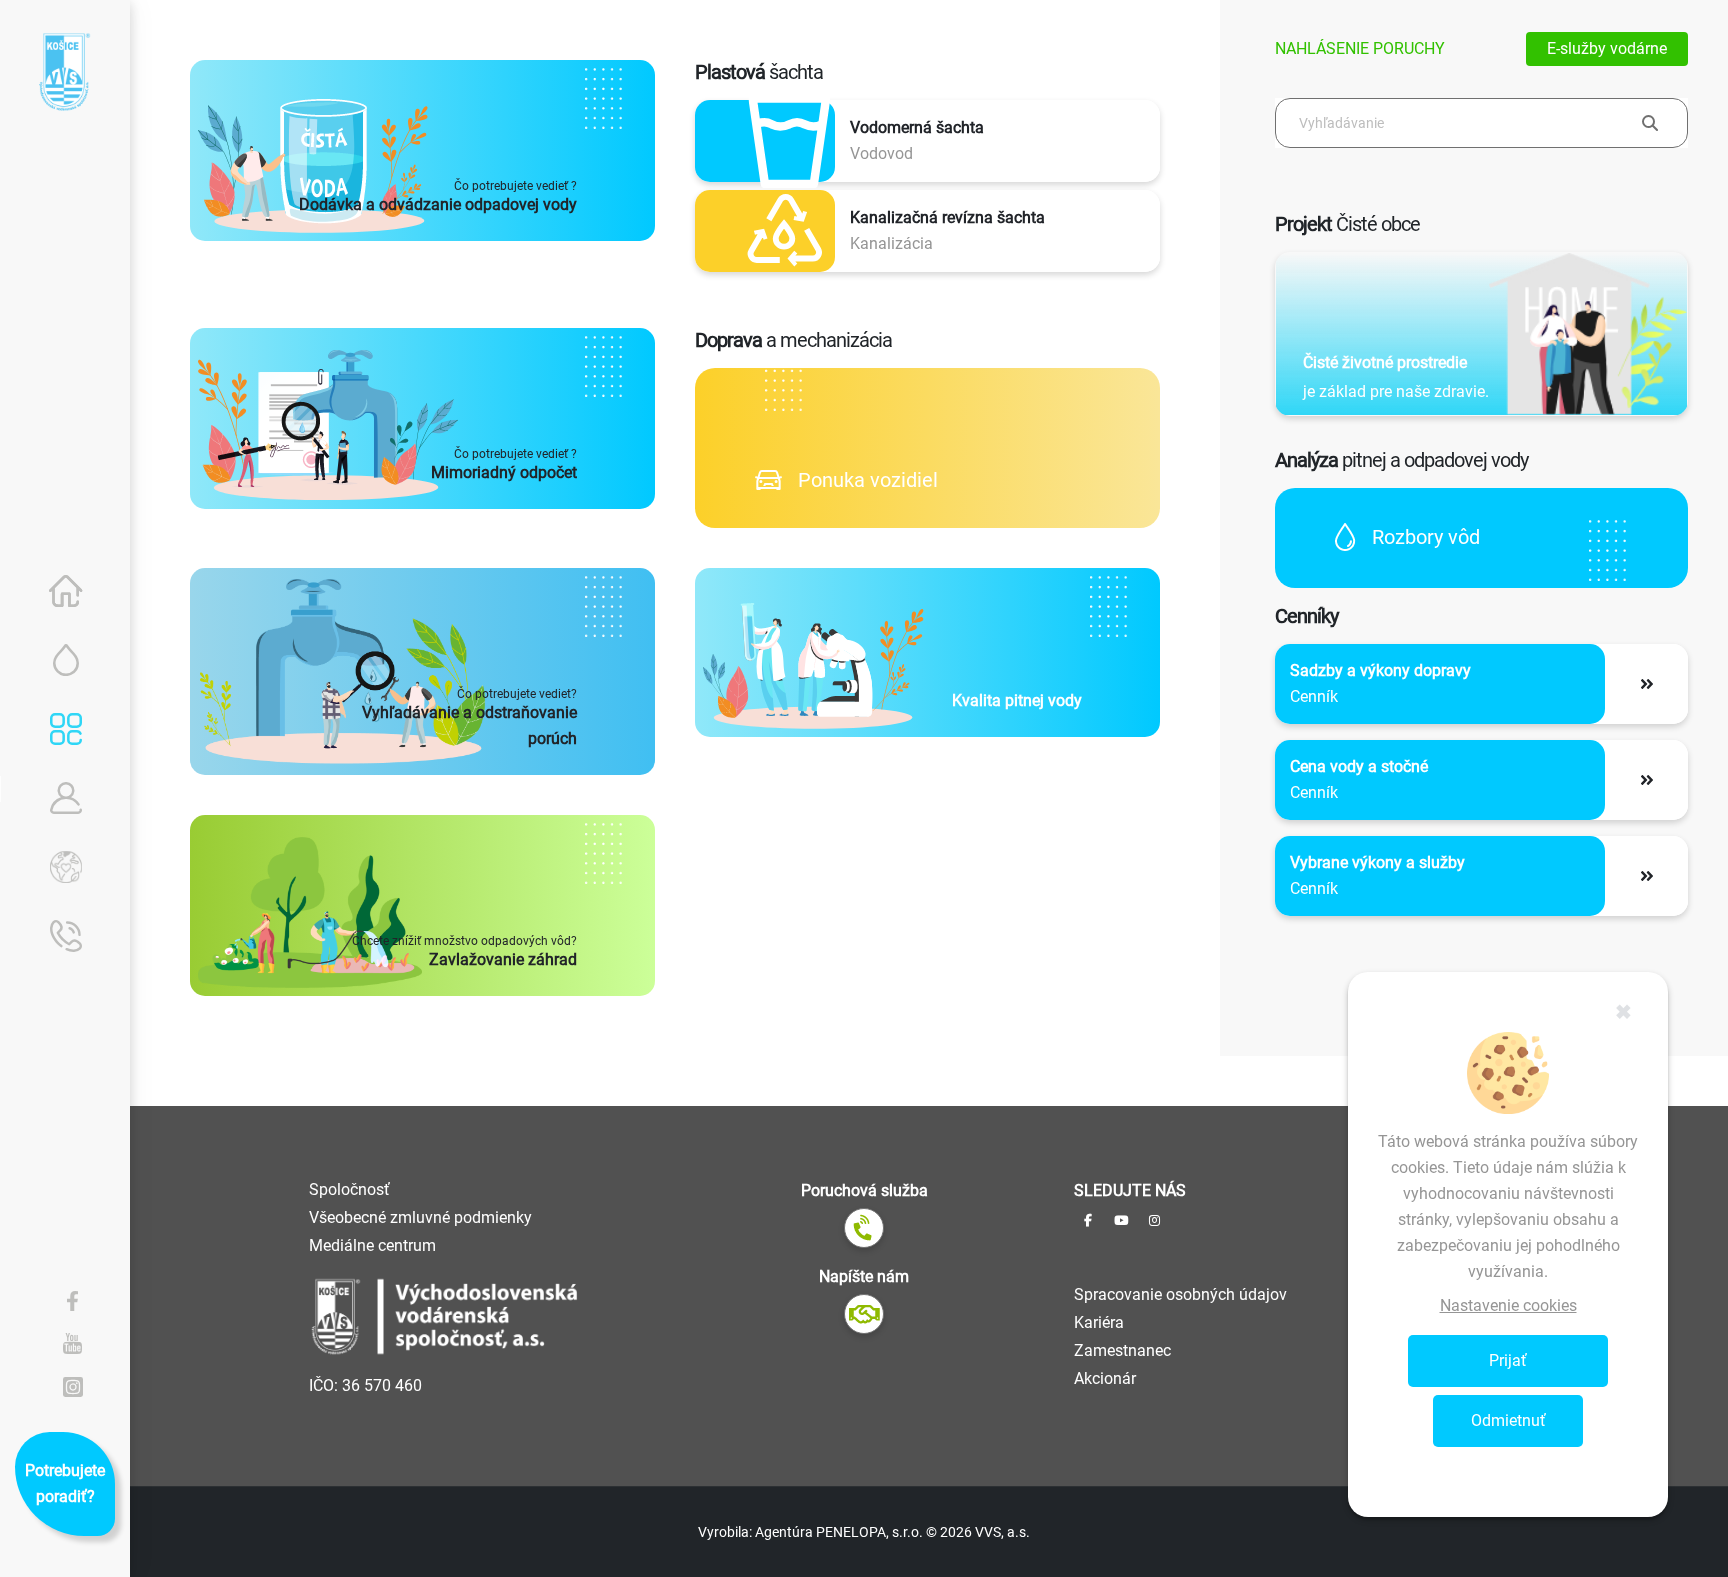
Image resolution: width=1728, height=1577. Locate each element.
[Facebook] (73, 1300)
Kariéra (1099, 1322)
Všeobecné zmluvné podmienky (420, 1217)
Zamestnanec (1122, 1350)
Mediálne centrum (372, 1245)
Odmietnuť (1508, 1420)
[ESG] (66, 867)
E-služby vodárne (1607, 48)
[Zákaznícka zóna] (66, 798)
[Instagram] (73, 1386)
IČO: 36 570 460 (365, 1385)
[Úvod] (66, 591)
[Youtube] (73, 1343)
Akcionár (1105, 1378)
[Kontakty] (66, 936)
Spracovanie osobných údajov (1180, 1294)
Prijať (1508, 1360)
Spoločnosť (349, 1189)
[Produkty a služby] (66, 729)
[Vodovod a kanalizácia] (66, 660)
